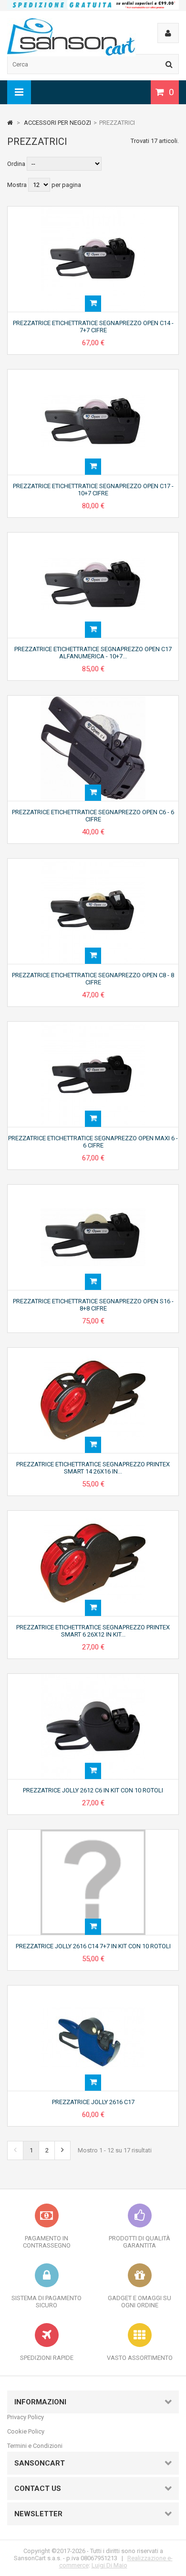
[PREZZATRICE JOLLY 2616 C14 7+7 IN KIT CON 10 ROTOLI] (93, 1833)
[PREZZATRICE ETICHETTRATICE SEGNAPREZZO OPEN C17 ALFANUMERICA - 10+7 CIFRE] (93, 536)
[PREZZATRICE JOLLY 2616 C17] (93, 1989)
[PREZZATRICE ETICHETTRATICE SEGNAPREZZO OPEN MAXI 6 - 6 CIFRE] (93, 1025)
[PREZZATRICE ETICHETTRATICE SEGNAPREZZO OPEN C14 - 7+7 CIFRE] (93, 210)
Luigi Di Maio (109, 2565)
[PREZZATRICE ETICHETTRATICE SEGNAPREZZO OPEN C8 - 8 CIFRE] (93, 862)
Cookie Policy (26, 2431)
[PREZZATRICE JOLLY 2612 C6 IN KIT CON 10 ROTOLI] (93, 1677)
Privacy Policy (26, 2417)
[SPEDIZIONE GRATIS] (93, 7)
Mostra (18, 185)
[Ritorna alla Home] (10, 123)
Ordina (16, 164)
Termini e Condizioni (35, 2446)
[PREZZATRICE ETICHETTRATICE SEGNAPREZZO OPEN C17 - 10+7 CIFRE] (93, 373)
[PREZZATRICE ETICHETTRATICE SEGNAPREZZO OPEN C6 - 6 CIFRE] (93, 699)
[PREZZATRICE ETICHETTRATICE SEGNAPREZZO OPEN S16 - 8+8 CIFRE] (93, 1188)
